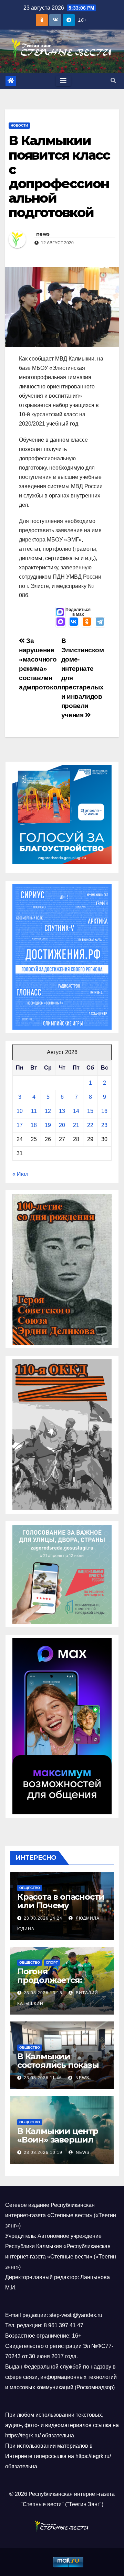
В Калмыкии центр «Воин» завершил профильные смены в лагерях (60, 2144)
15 (90, 1111)
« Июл (20, 1174)
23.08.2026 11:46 (43, 2078)
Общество (30, 1888)
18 (34, 1125)
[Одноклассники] (87, 622)
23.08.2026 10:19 (43, 2153)
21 (76, 1125)
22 (90, 1125)
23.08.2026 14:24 (43, 1918)
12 (48, 1111)
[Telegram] (100, 622)
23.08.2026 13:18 (43, 1993)
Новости (19, 125)
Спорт (52, 1962)
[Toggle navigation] (63, 81)
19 (48, 1125)
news (43, 234)
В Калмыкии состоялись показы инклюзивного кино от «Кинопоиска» (60, 2069)
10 (20, 1111)
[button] (113, 81)
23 (104, 1125)
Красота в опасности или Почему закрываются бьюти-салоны (61, 1910)
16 (104, 1111)
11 (34, 1111)
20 (62, 1125)
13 (62, 1111)
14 (76, 1111)
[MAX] (61, 622)
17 (20, 1125)
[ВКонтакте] (74, 622)
